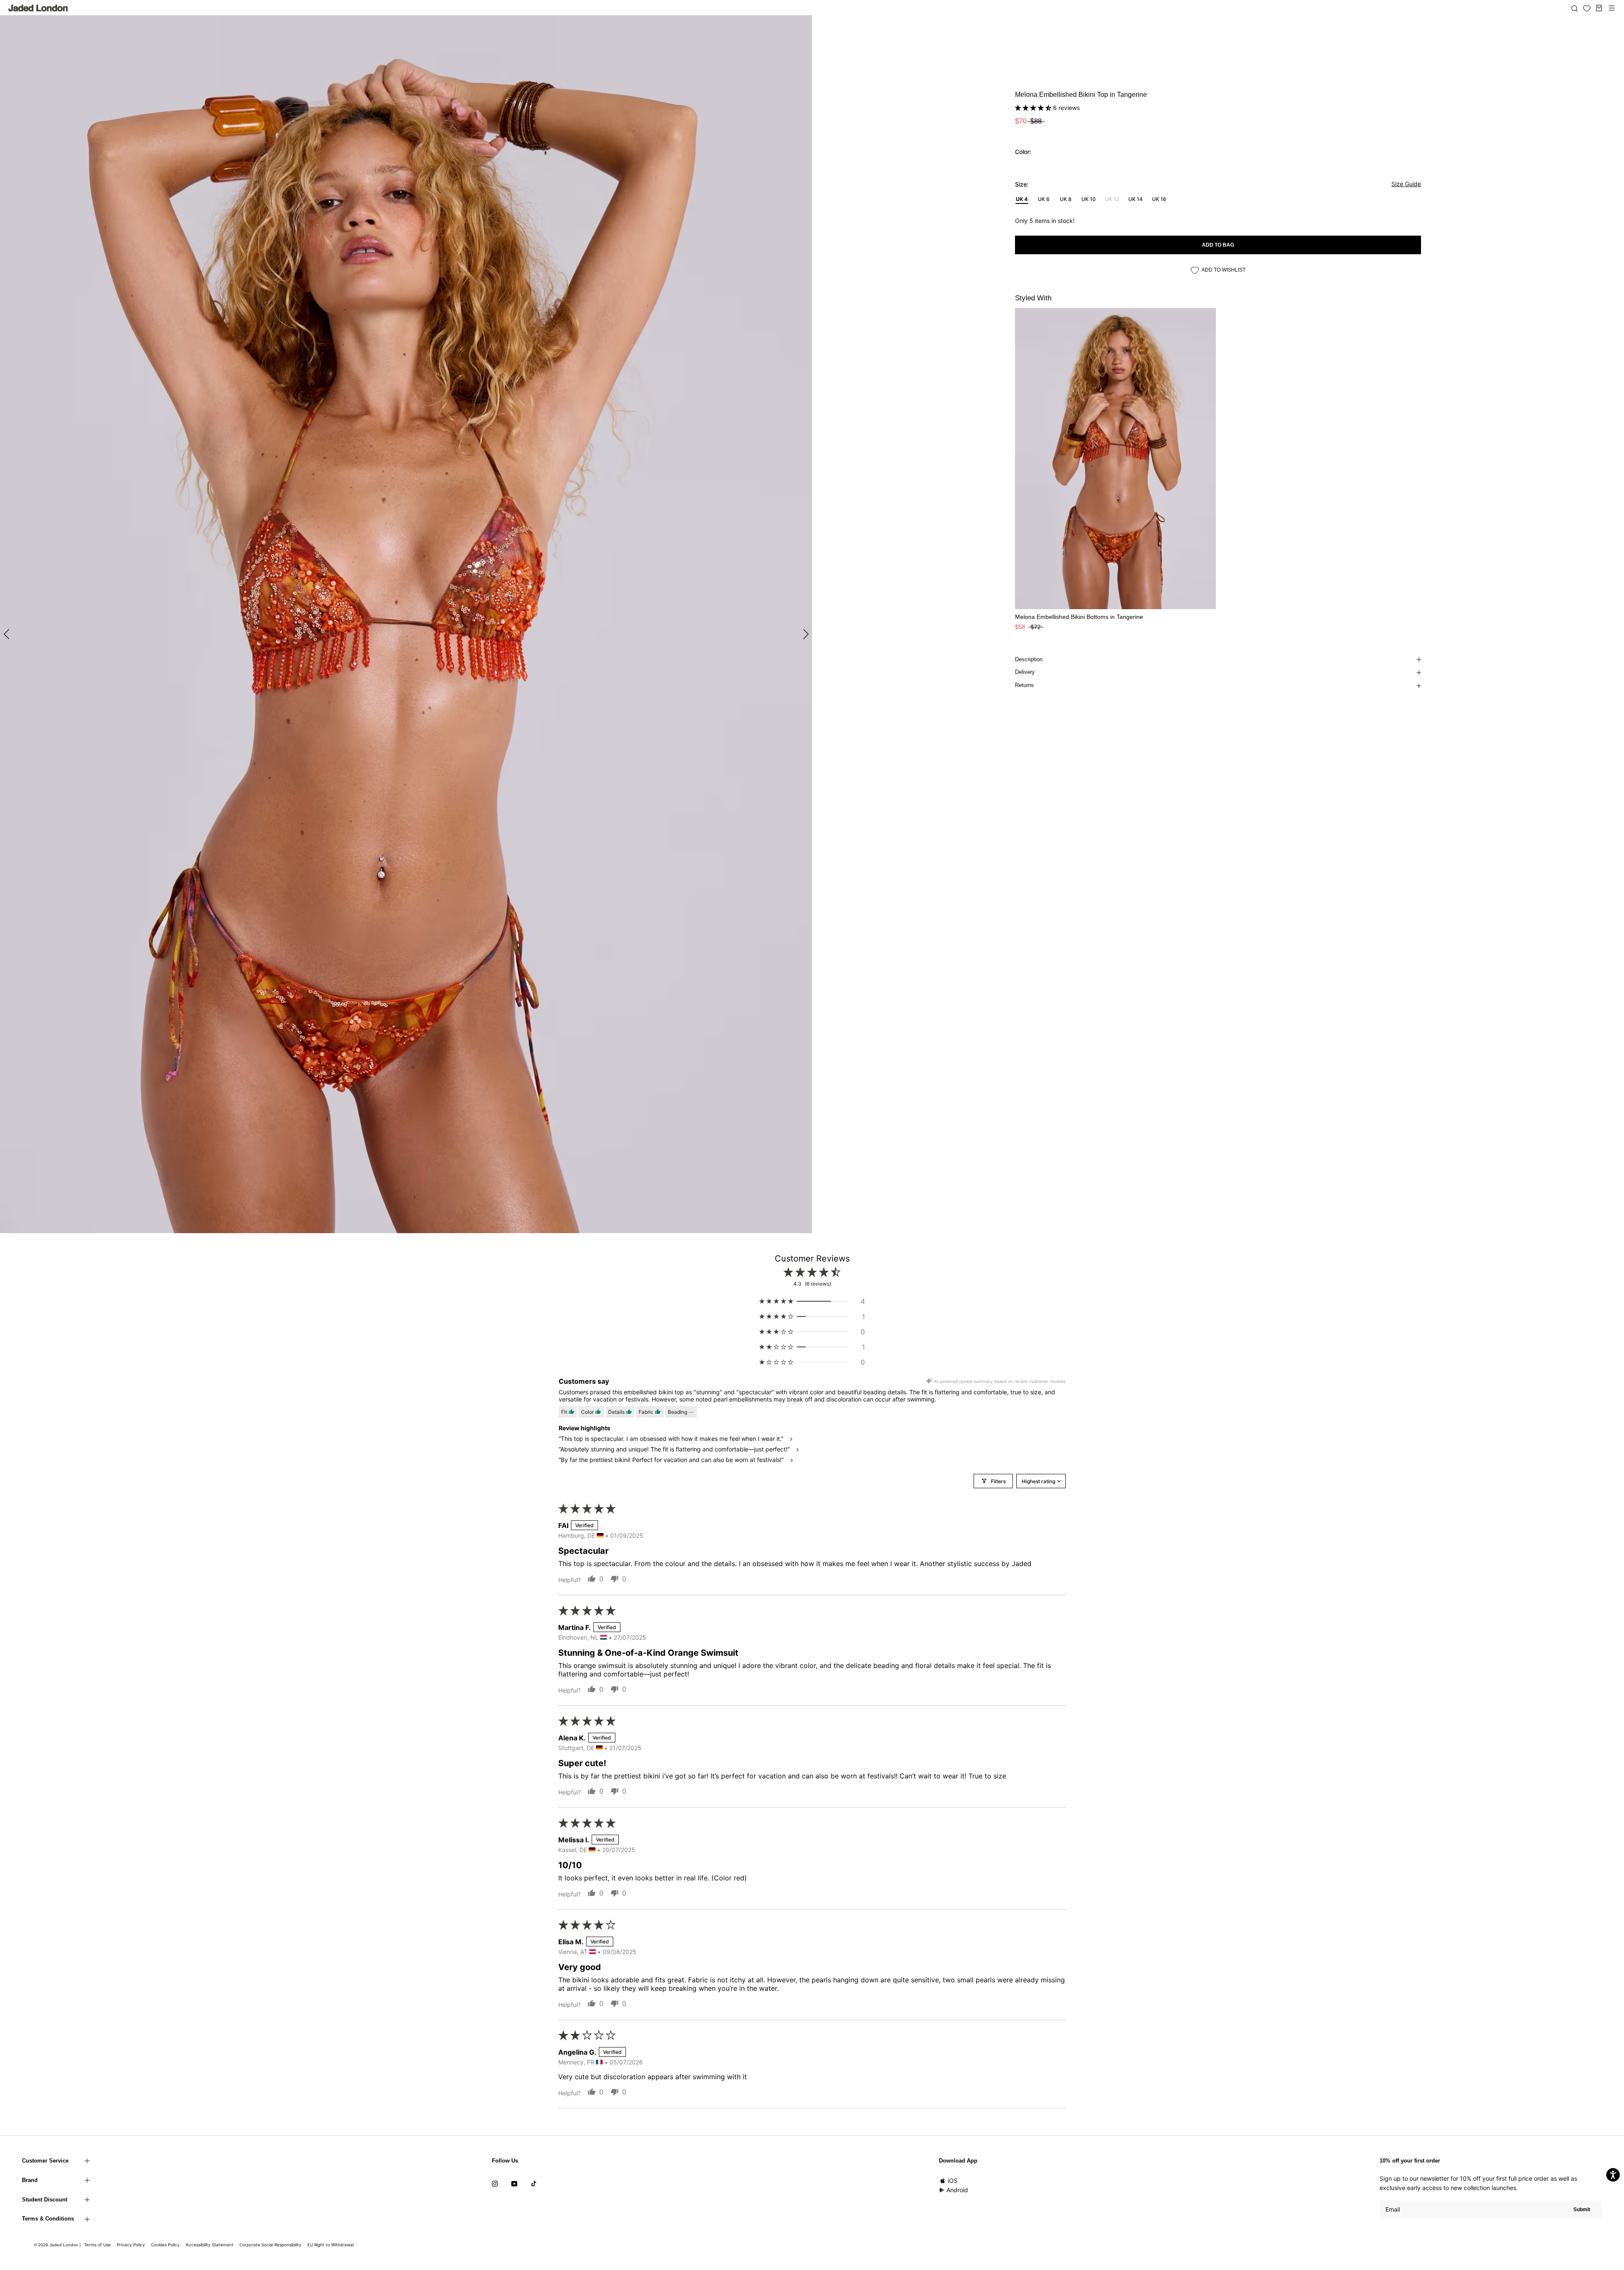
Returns (1025, 685)
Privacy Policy (131, 2245)
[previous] (7, 633)
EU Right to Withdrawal (331, 2245)
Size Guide (1406, 184)
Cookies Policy (165, 2245)
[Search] (1575, 8)
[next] (805, 633)
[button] (1034, 108)
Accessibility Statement (210, 2245)
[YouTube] (514, 2183)
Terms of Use (97, 2245)
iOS (953, 2181)
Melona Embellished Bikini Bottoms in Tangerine (1079, 617)
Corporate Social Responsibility (270, 2245)
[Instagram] (495, 2183)
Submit (1582, 2210)
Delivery (1025, 672)
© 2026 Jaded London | (58, 2245)
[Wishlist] (1587, 8)
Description (1029, 659)
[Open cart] (1599, 8)
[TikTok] (534, 2183)
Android (957, 2190)
